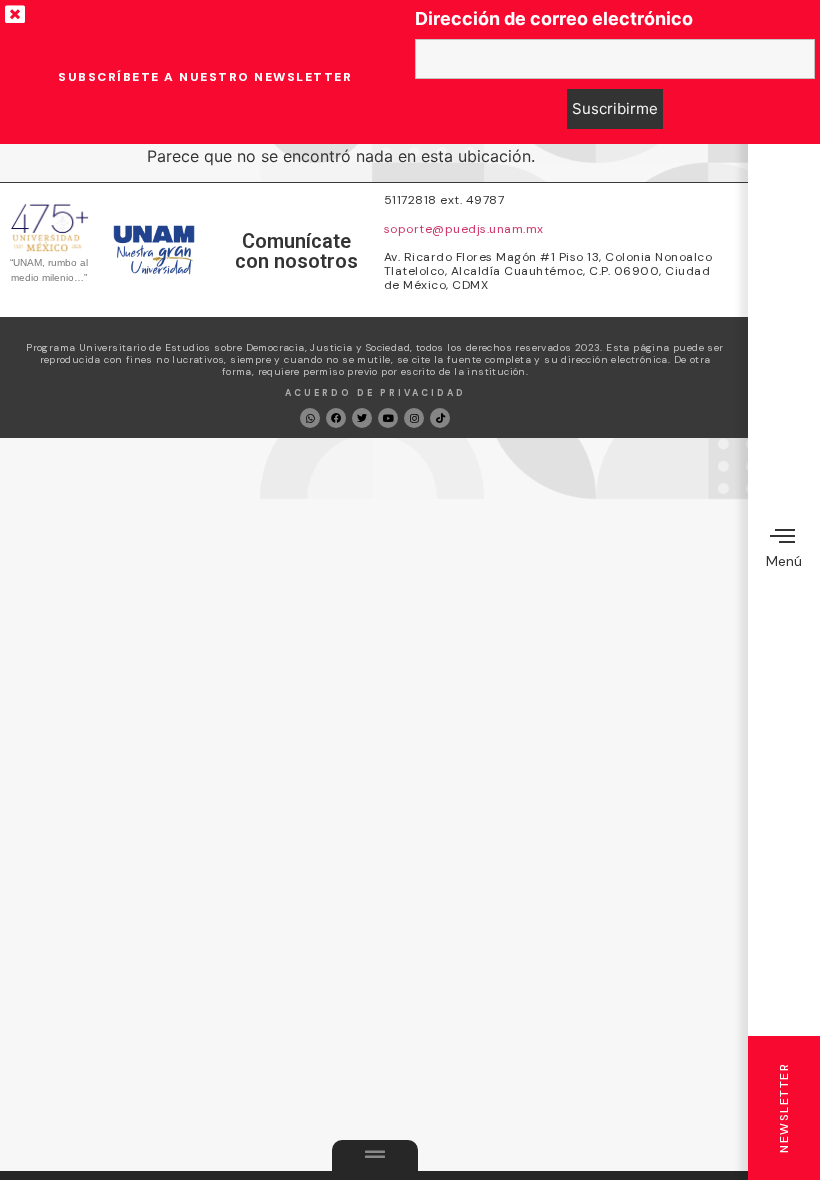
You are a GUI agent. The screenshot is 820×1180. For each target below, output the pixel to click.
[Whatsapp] (310, 418)
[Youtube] (388, 418)
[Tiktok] (440, 418)
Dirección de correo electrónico (554, 19)
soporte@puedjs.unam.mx (464, 229)
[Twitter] (362, 418)
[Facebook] (336, 418)
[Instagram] (414, 418)
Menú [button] (784, 561)
